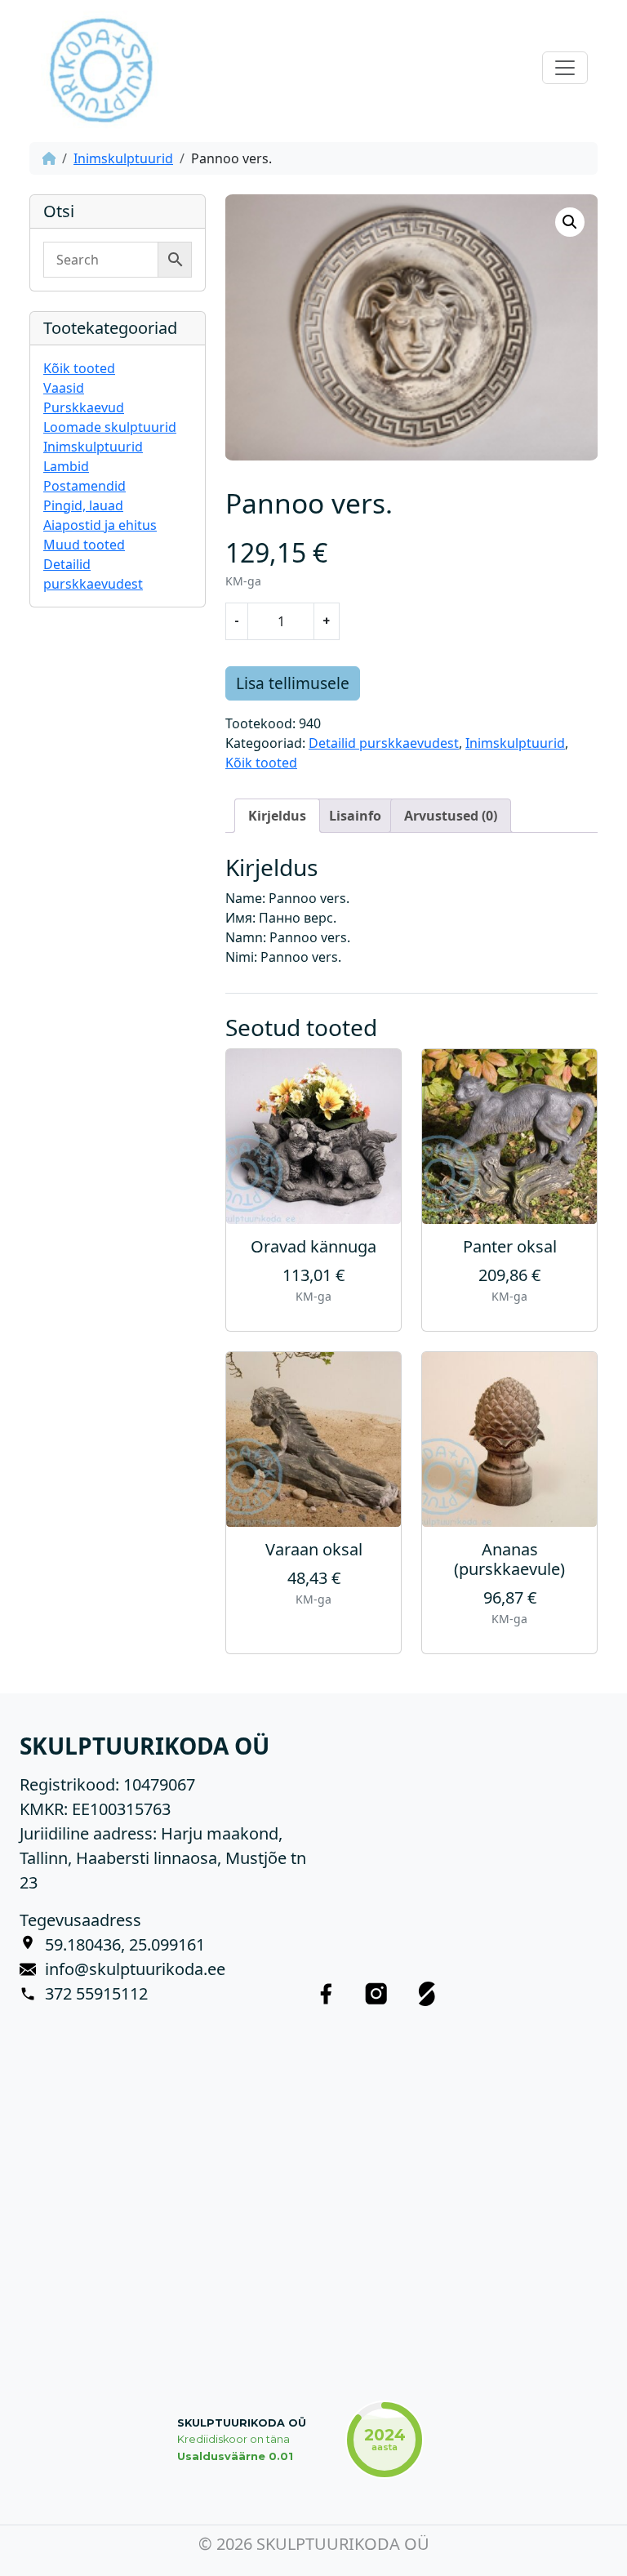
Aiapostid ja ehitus (100, 525)
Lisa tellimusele (293, 683)
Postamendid (84, 486)
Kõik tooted (79, 368)
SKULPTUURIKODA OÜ (242, 2423)
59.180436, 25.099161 (125, 1944)
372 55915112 (96, 1993)
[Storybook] (427, 1994)
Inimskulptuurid (123, 158)
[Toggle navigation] (565, 68)
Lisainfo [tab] (355, 816)
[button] (570, 222)
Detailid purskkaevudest (384, 743)
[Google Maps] (32, 1945)
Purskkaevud (84, 407)
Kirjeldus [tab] (277, 816)
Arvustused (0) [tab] (451, 816)
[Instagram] (376, 1994)
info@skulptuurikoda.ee (135, 1969)
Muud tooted (84, 545)
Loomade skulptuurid (110, 427)
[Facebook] (326, 1994)
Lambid (66, 466)
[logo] (100, 68)
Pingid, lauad (83, 505)
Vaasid (64, 388)
